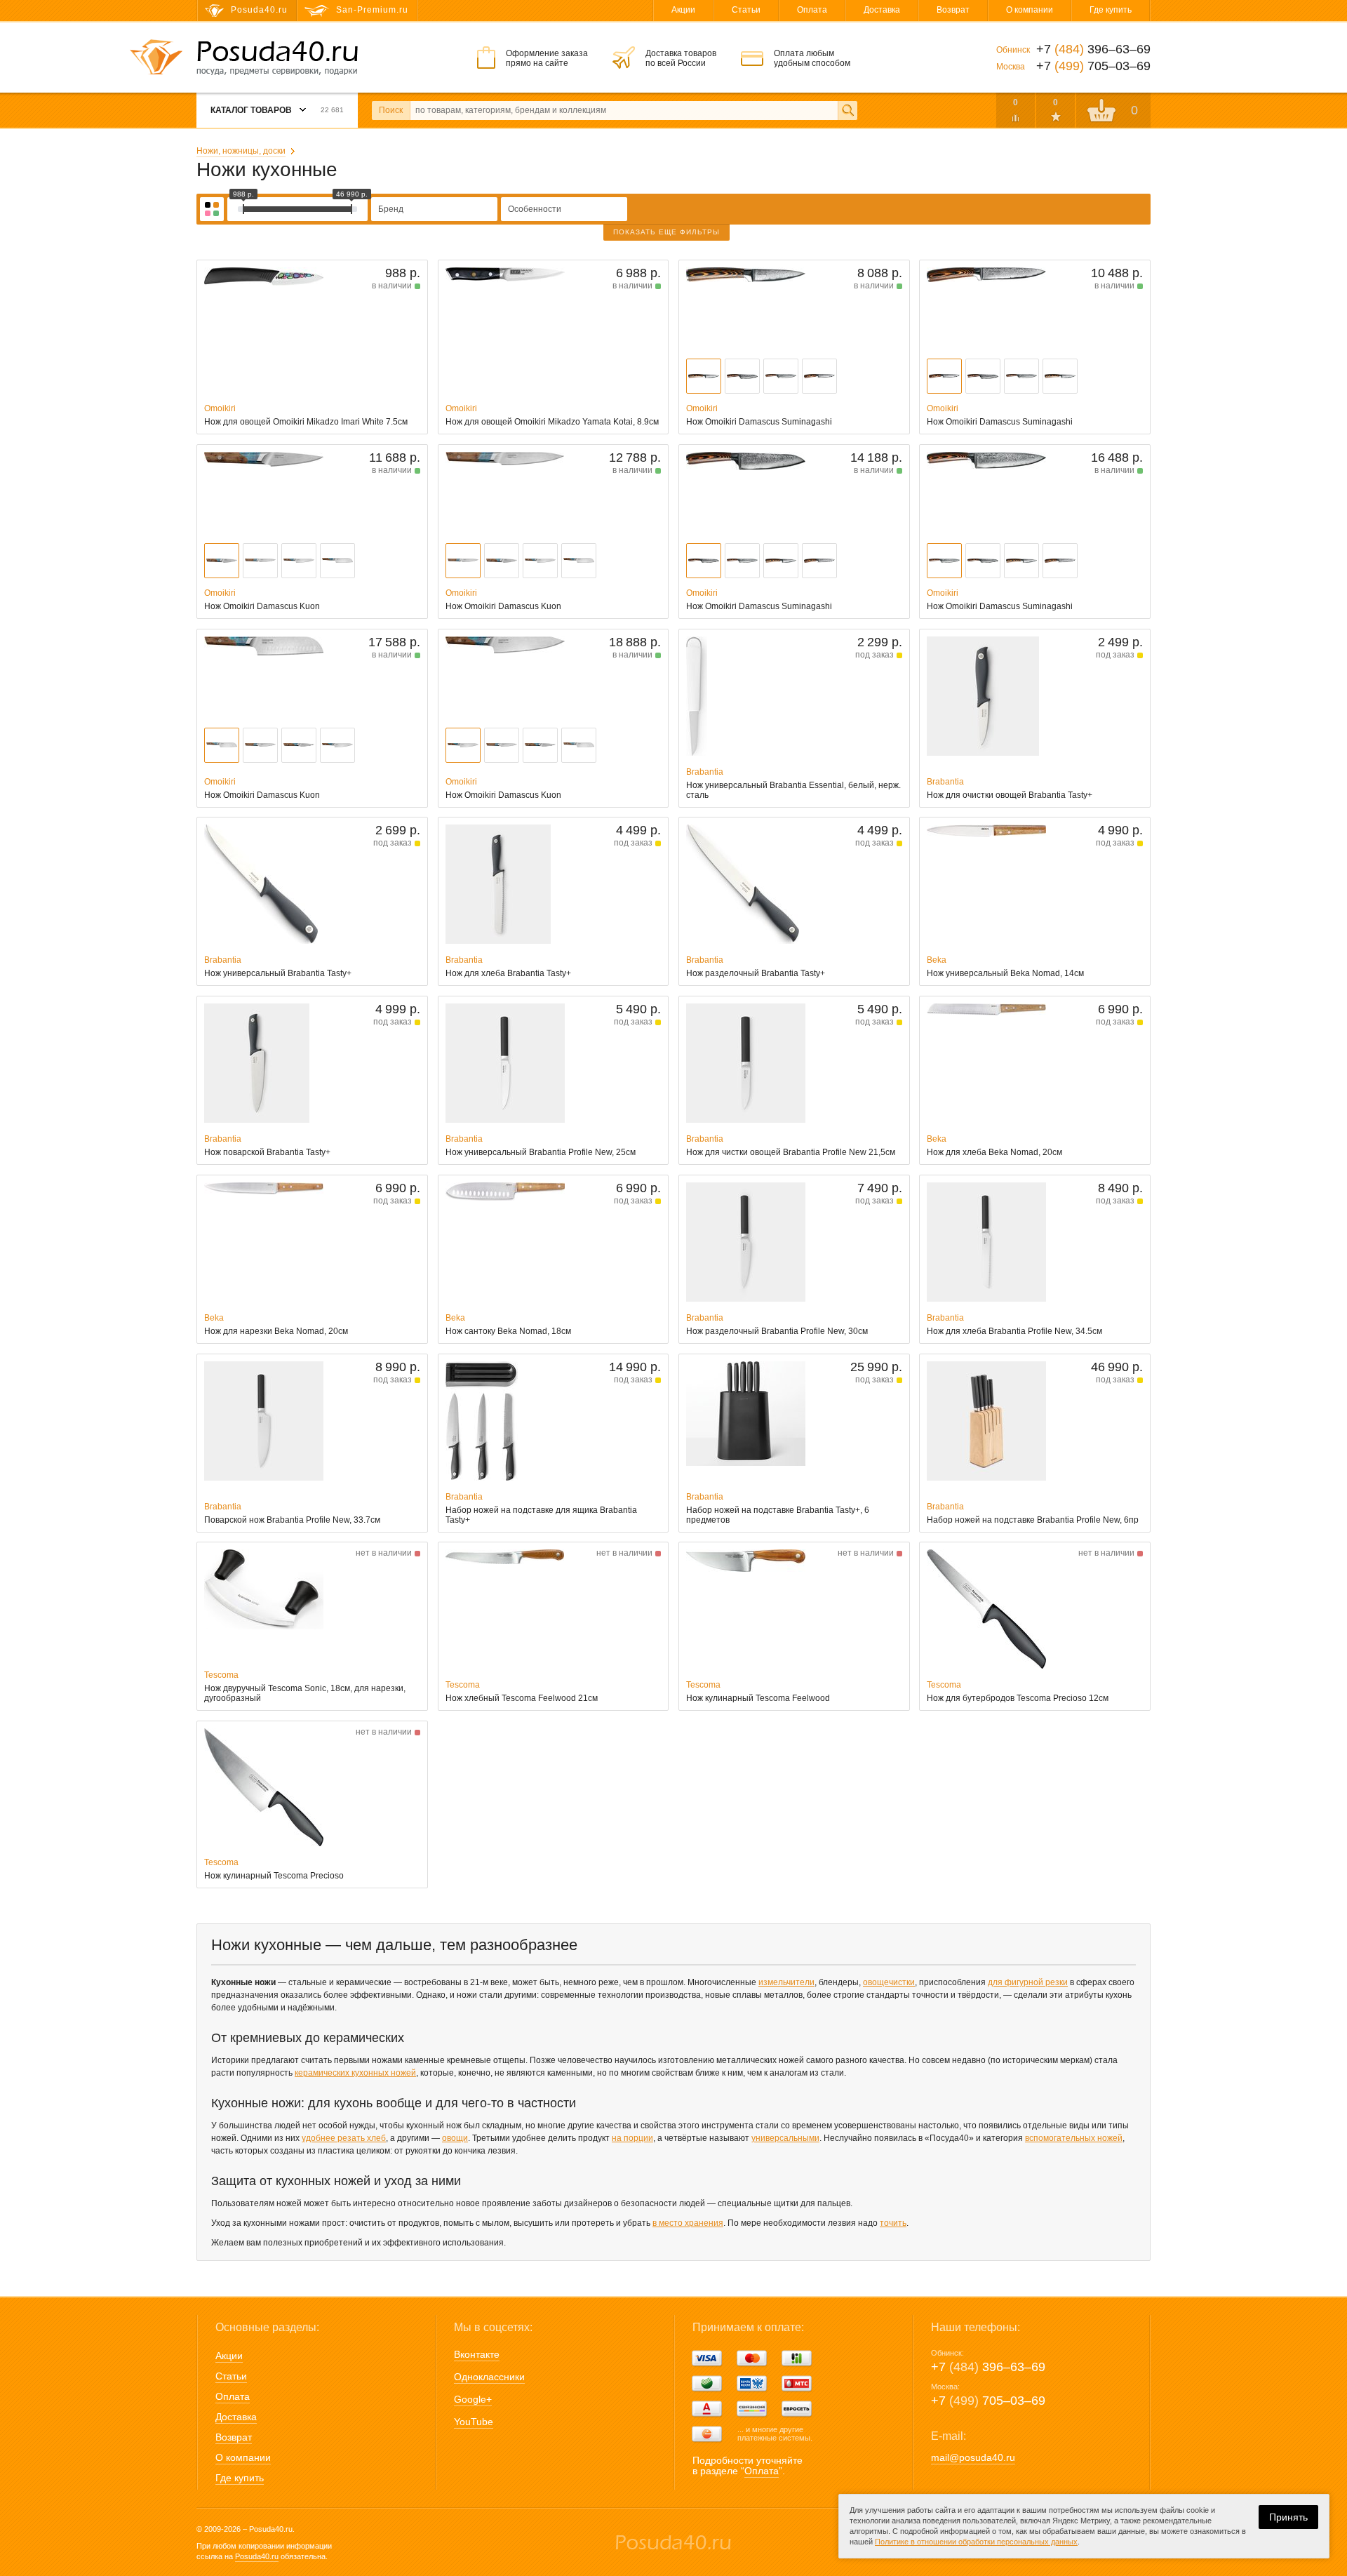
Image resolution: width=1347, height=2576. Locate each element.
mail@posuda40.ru (973, 2457)
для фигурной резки (1028, 1982)
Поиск (391, 110)
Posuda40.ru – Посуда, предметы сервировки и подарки (277, 58)
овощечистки (889, 1982)
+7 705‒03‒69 (988, 2401)
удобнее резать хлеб (344, 2138)
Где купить (1111, 10)
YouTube (474, 2422)
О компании (1030, 10)
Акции (683, 10)
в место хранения (688, 2223)
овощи (455, 2138)
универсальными (785, 2138)
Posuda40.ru (257, 2556)
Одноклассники (489, 2377)
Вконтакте (477, 2354)
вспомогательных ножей (1074, 2138)
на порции (632, 2138)
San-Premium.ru (372, 10)
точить (893, 2223)
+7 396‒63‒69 (988, 2367)
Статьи (746, 10)
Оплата (812, 10)
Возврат (953, 10)
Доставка (882, 10)
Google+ (473, 2399)
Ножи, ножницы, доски (241, 151)
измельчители (786, 1982)
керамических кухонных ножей (355, 2073)
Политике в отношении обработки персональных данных (976, 2542)
